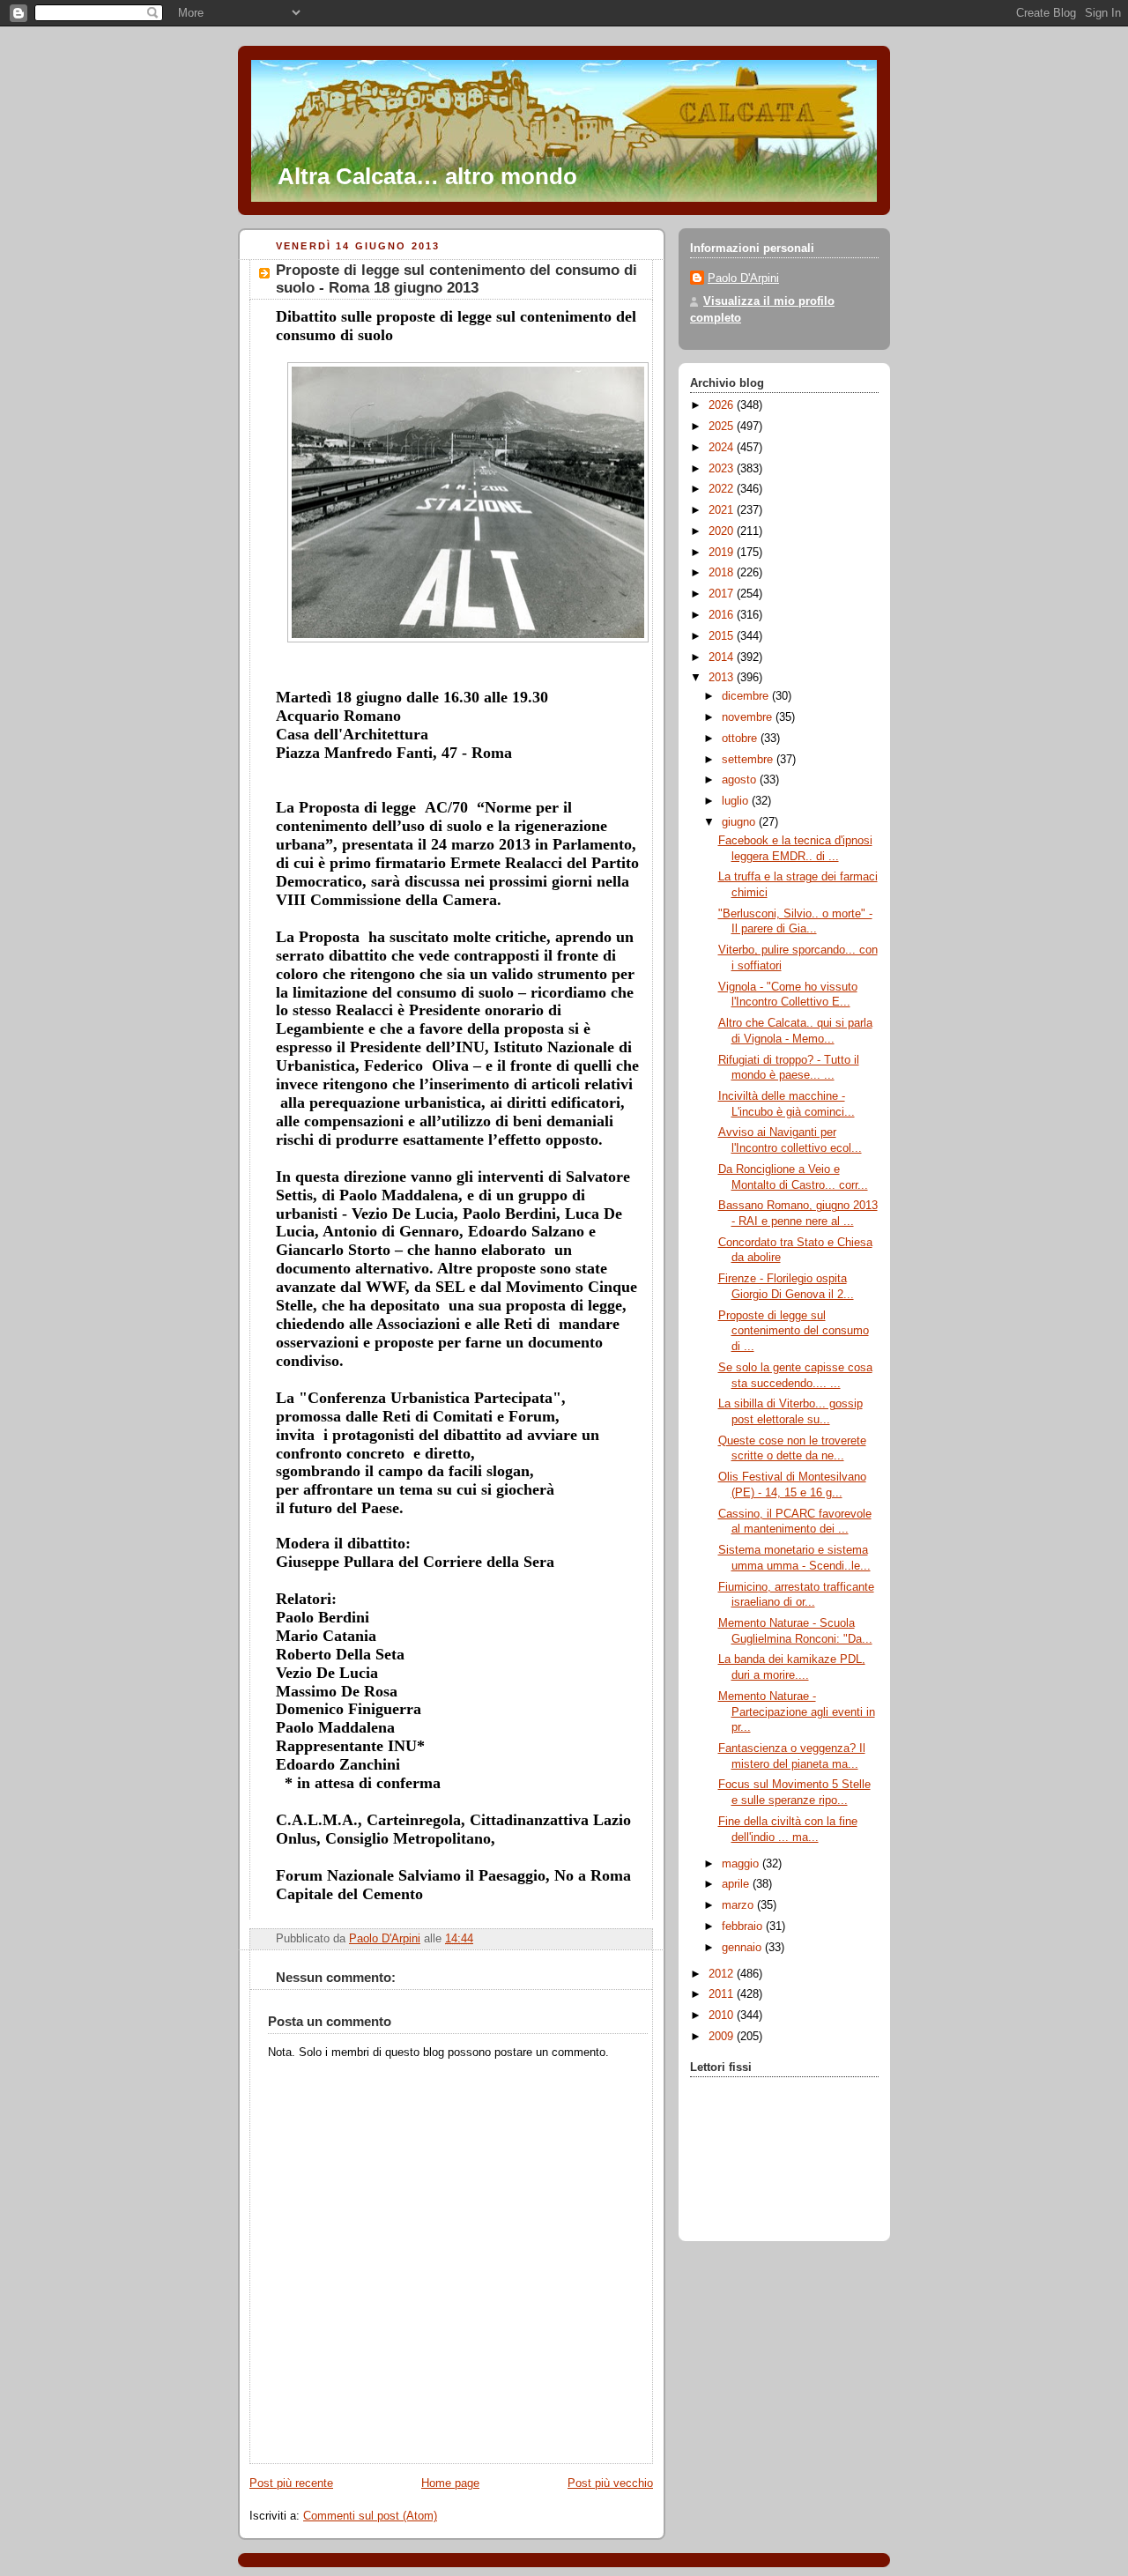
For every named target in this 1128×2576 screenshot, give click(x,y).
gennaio (743, 1948)
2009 (723, 2037)
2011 (723, 1994)
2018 (723, 573)
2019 (723, 553)
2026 (723, 405)
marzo (739, 1905)
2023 (723, 469)
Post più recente (291, 2483)
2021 (723, 510)
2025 (723, 427)
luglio (737, 801)
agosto (741, 780)
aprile (737, 1884)
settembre (749, 760)
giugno (740, 822)
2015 (723, 636)
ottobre (741, 739)
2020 (723, 531)
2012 (723, 1974)
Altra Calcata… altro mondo (427, 176)
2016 (723, 615)
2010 (723, 2016)
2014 (723, 657)
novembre (749, 717)
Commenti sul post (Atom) (370, 2516)
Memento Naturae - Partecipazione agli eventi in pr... (797, 1712)
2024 (723, 448)
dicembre (747, 696)
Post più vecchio (610, 2483)
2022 (723, 489)
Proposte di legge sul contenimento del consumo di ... (794, 1331)
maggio (742, 1864)
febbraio (744, 1926)
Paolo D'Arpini (743, 278)
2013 (723, 678)
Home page (450, 2483)
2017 (723, 594)
